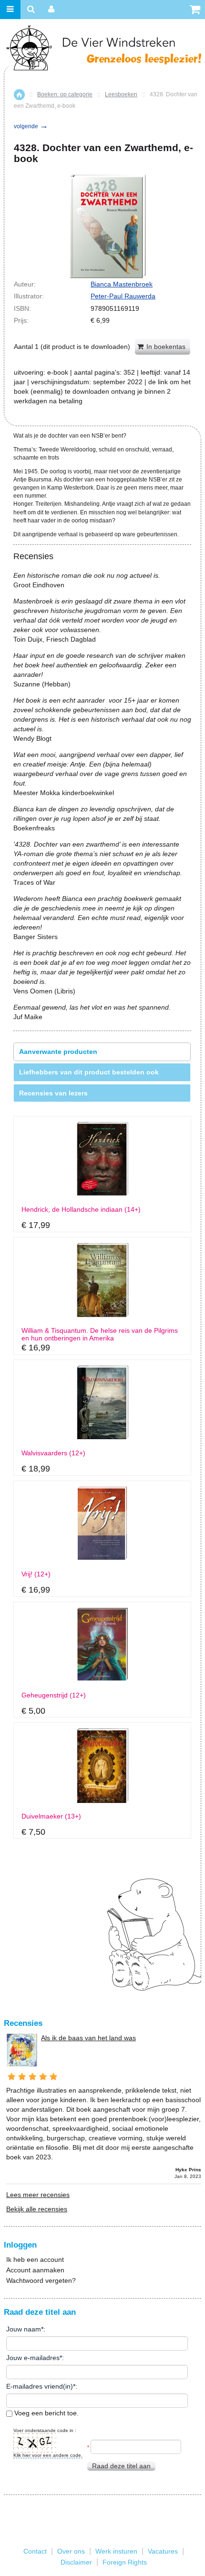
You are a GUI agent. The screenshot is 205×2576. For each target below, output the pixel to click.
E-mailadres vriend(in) (40, 2386)
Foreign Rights (125, 2562)
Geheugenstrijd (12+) (54, 1695)
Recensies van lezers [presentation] (53, 1093)
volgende (31, 126)
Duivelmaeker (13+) (51, 1816)
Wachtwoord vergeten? (41, 2280)
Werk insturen (116, 2551)
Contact (35, 2551)
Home (19, 95)
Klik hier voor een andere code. (48, 2455)
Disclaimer (76, 2562)
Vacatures (163, 2551)
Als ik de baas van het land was (88, 2038)
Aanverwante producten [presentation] (58, 1052)
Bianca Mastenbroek (122, 284)
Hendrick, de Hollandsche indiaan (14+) (81, 1210)
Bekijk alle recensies (37, 2209)
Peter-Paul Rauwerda (123, 296)
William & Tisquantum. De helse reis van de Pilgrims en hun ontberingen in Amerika (100, 1334)
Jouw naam (24, 2329)
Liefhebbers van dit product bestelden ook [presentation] (89, 1072)
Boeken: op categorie (65, 94)
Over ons (71, 2551)
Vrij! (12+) (36, 1574)
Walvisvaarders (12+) (53, 1453)
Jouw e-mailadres (33, 2358)
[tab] (102, 1052)
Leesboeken (121, 94)
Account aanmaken (35, 2270)
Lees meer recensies (38, 2195)
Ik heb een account (35, 2259)
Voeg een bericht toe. (46, 2413)
